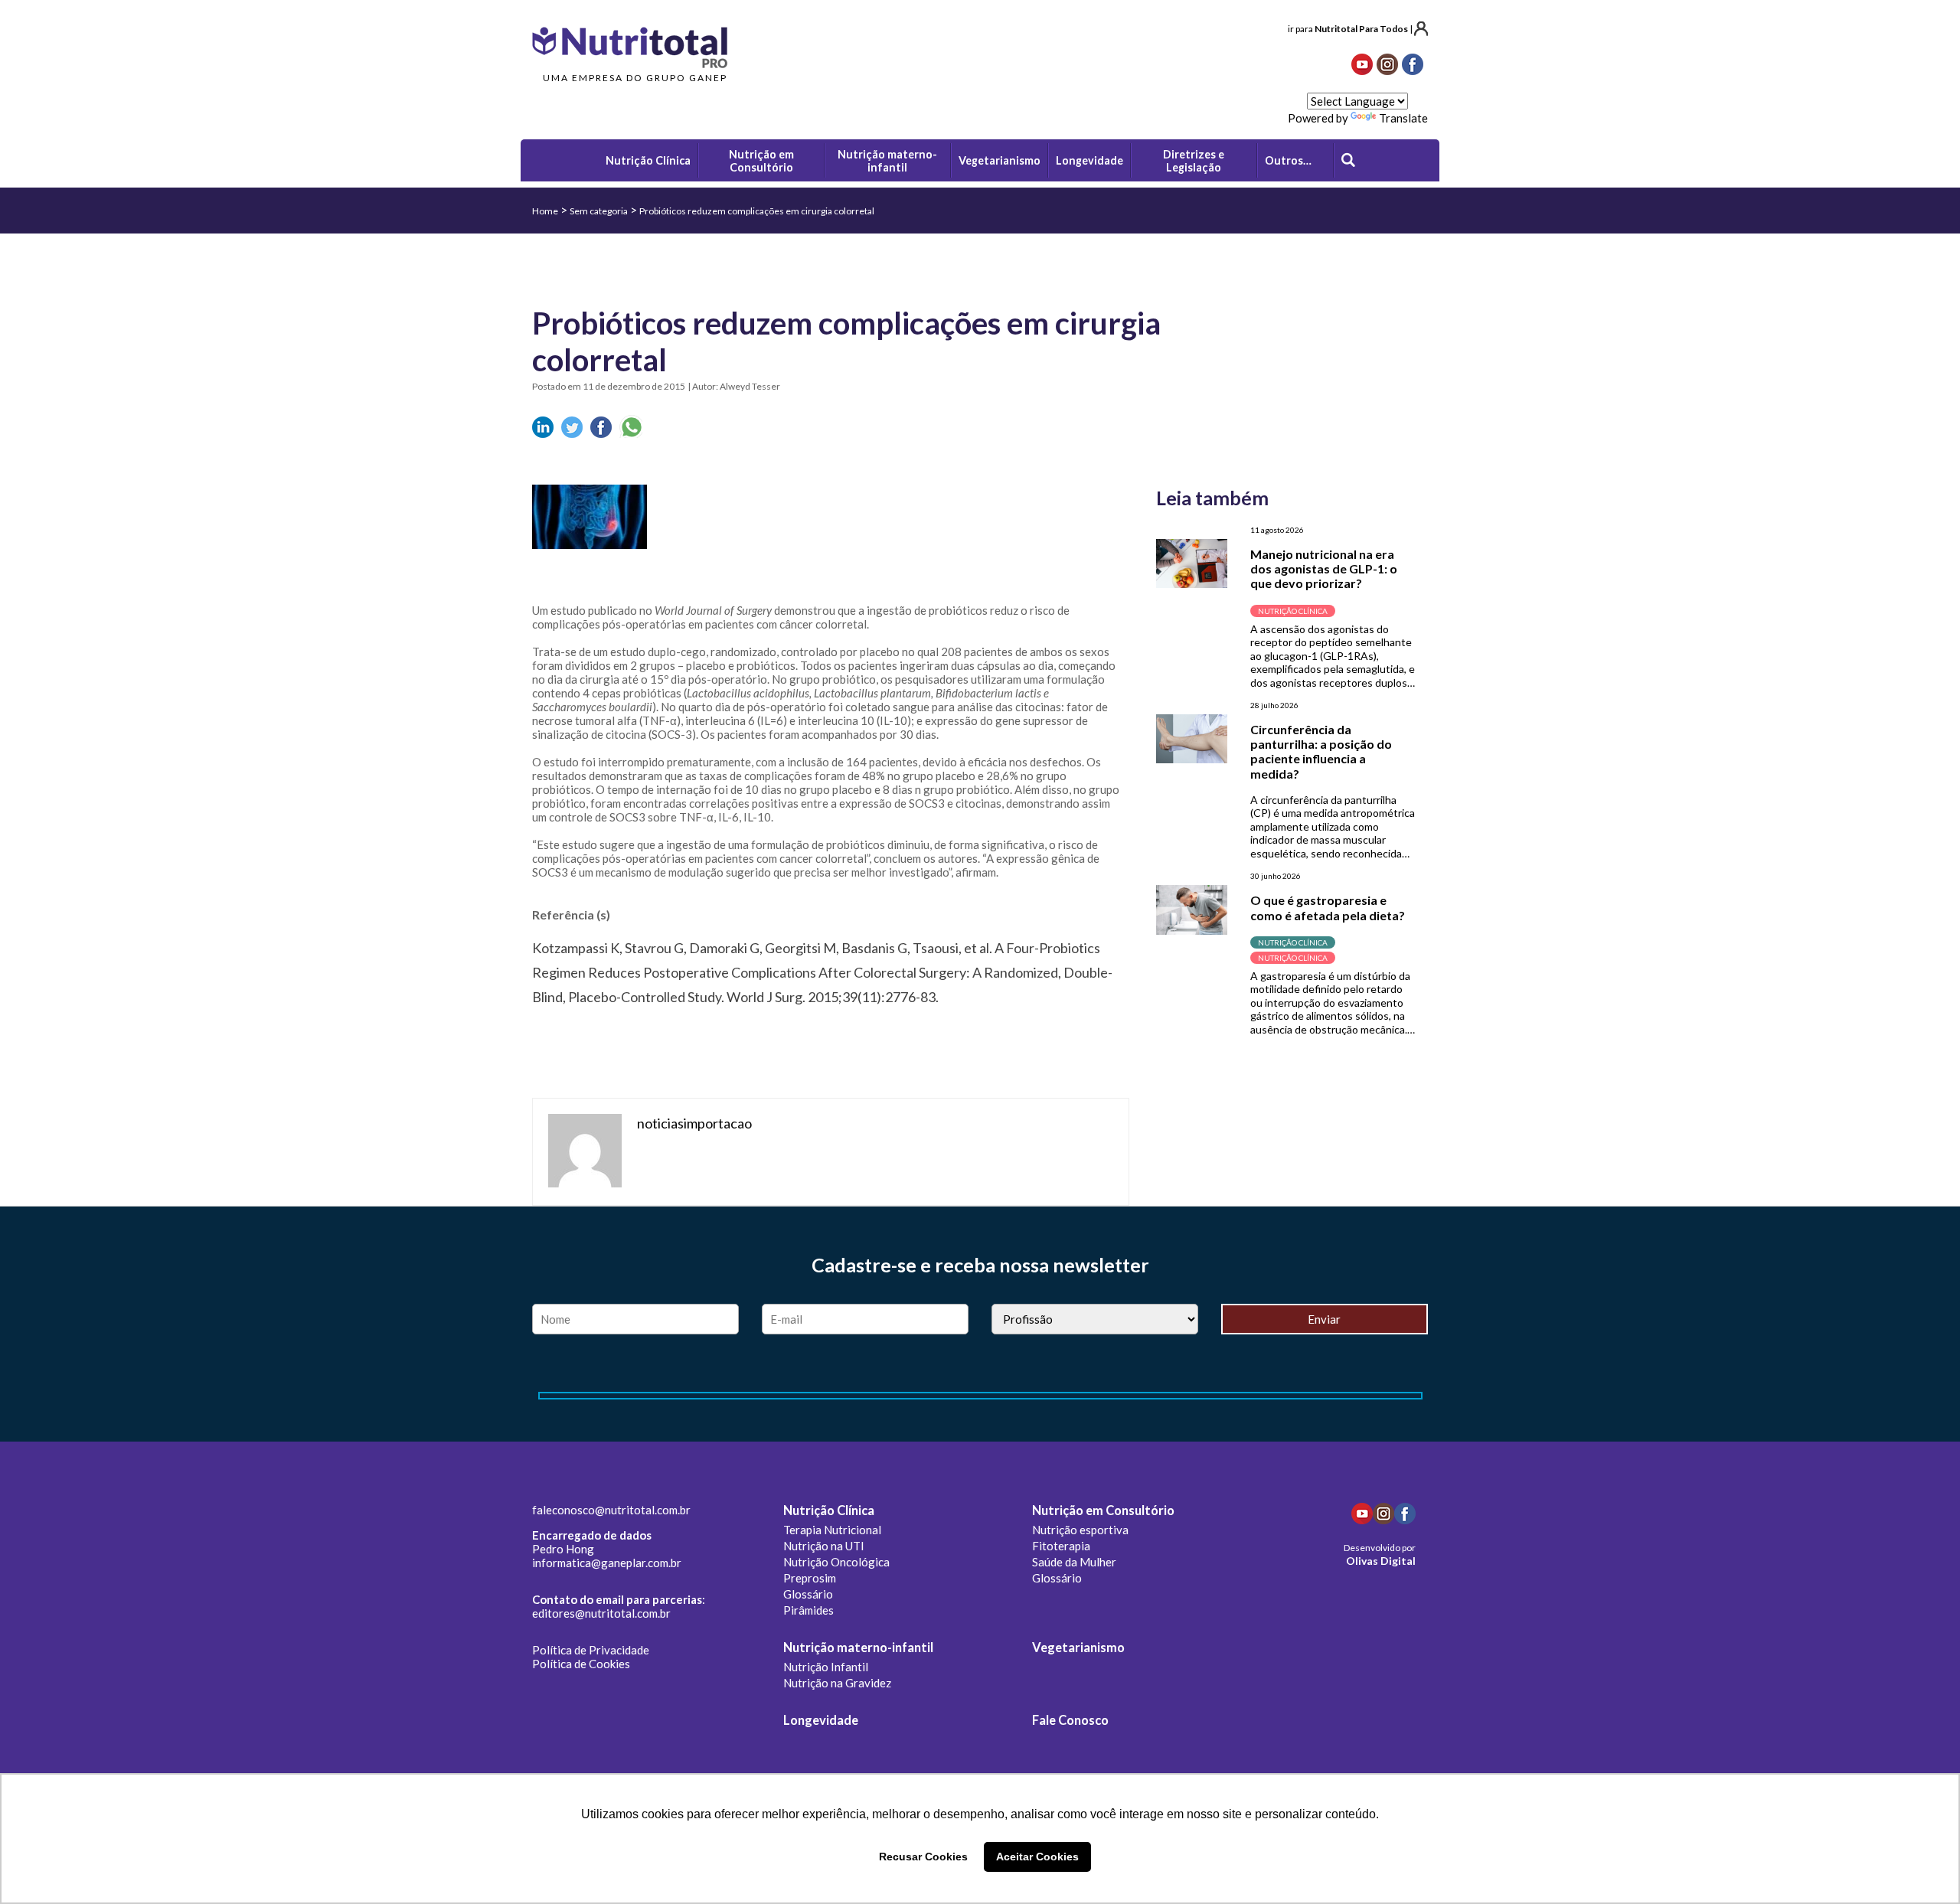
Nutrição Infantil (826, 1667)
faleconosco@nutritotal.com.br (611, 1510)
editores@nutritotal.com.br (601, 1613)
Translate (1403, 118)
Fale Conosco (1070, 1720)
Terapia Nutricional (832, 1530)
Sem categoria (599, 211)
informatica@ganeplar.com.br (607, 1563)
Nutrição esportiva (1080, 1530)
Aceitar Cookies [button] (1037, 1857)
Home (545, 211)
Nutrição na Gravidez (837, 1683)
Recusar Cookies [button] (923, 1857)
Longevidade (821, 1720)
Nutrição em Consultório (1103, 1510)
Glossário (808, 1594)
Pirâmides (808, 1610)
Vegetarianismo (1078, 1648)
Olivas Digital (1381, 1561)
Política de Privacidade (591, 1650)
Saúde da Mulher (1074, 1562)
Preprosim (810, 1578)
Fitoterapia (1061, 1546)
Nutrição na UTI (824, 1546)
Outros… (1288, 160)
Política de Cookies (581, 1664)
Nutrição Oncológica (836, 1562)
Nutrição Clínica (829, 1510)
